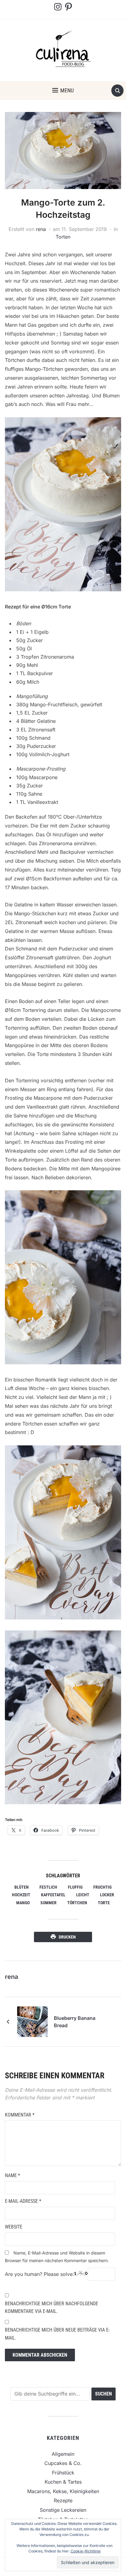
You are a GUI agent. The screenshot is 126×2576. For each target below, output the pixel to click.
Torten (63, 237)
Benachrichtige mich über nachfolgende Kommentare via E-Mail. (52, 2308)
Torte (104, 1903)
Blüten (22, 1887)
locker (107, 1895)
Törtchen (77, 1903)
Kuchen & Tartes (63, 2482)
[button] (63, 91)
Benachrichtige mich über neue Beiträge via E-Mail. (57, 2334)
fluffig (75, 1887)
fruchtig (102, 1887)
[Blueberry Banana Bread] (32, 2021)
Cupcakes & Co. (63, 2463)
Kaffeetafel (53, 1895)
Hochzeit (21, 1895)
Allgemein (63, 2454)
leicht (83, 1895)
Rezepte (63, 2500)
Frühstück (63, 2473)
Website (14, 2227)
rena (41, 229)
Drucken (67, 1937)
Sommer (48, 1903)
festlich (48, 1887)
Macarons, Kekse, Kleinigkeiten (63, 2491)
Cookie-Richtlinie (86, 2551)
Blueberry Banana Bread (75, 2022)
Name (13, 2175)
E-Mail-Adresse (23, 2201)
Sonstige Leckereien (63, 2510)
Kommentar (20, 2115)
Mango (23, 1903)
